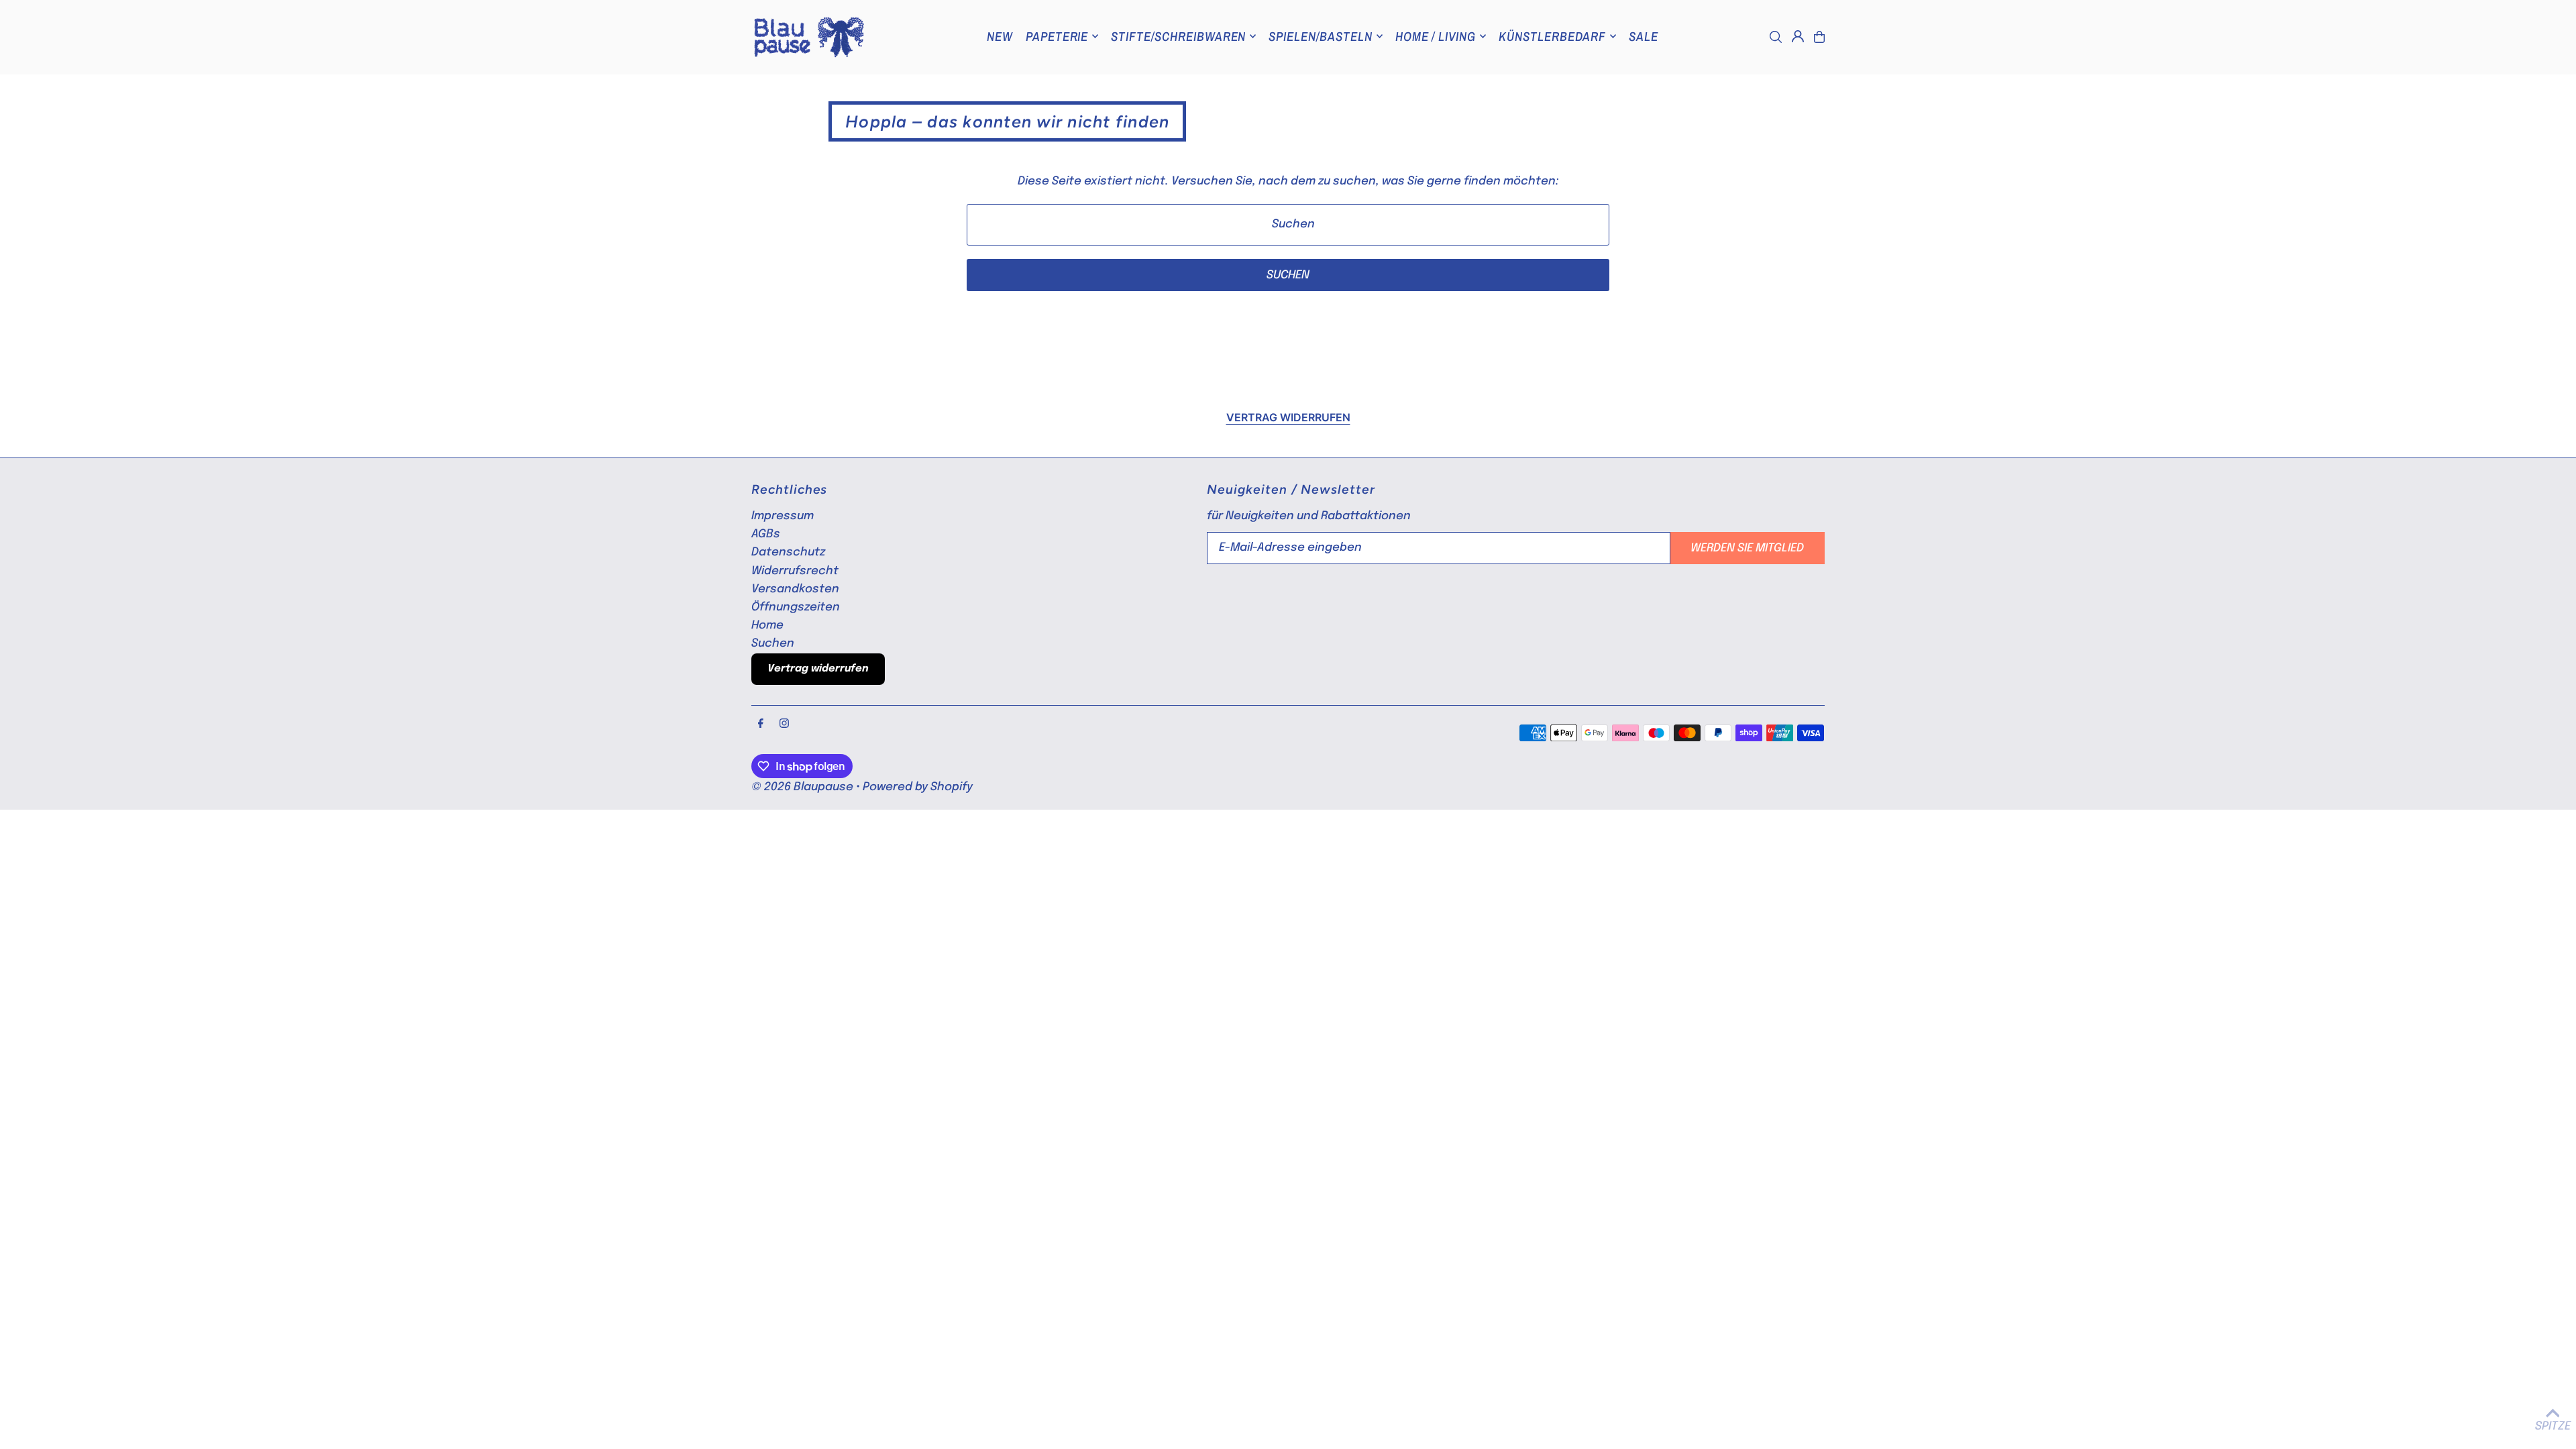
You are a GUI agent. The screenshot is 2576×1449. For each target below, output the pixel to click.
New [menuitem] (1000, 36)
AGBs (766, 534)
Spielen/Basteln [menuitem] (1320, 36)
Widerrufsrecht (795, 571)
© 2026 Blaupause (802, 787)
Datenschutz (788, 552)
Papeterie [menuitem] (1057, 36)
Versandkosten (795, 589)
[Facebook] (761, 724)
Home (767, 626)
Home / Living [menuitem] (1436, 36)
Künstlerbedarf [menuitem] (1552, 36)
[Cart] (1819, 37)
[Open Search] (1776, 37)
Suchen (773, 644)
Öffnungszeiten (796, 607)
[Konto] (1798, 36)
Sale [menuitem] (1644, 36)
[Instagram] (784, 724)
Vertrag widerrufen (1288, 417)
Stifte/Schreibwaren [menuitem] (1178, 36)
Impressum (783, 516)
